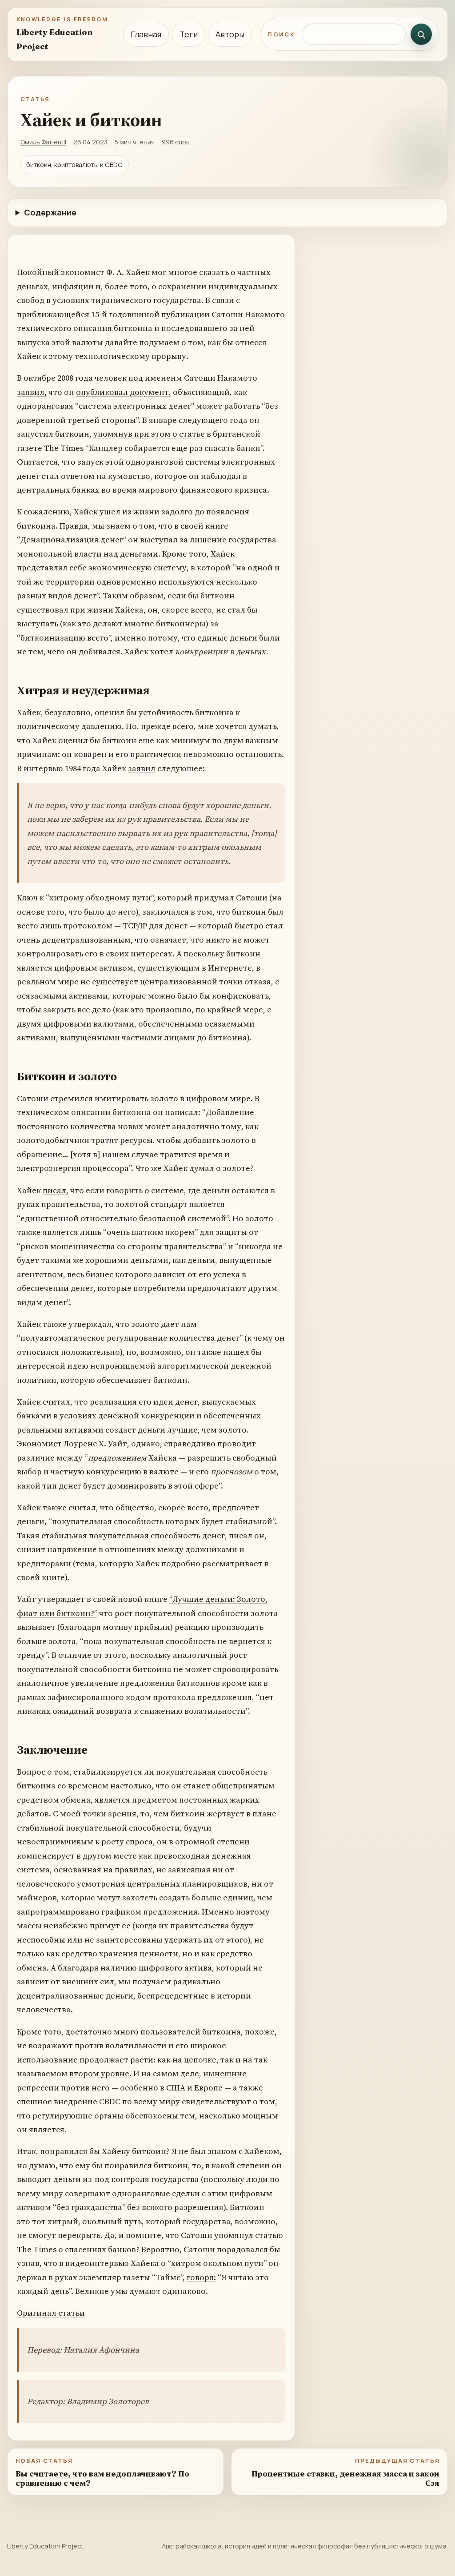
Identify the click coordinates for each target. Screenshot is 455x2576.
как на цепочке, (188, 2060)
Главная (146, 34)
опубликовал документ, (124, 392)
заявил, (32, 392)
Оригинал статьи (51, 2313)
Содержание (50, 212)
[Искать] (421, 34)
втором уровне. (100, 2073)
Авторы (230, 34)
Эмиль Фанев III (43, 142)
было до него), (112, 912)
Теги (189, 34)
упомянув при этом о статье (149, 434)
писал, (56, 1190)
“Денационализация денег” (72, 539)
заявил (142, 768)
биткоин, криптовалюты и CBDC (74, 165)
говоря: (201, 2277)
